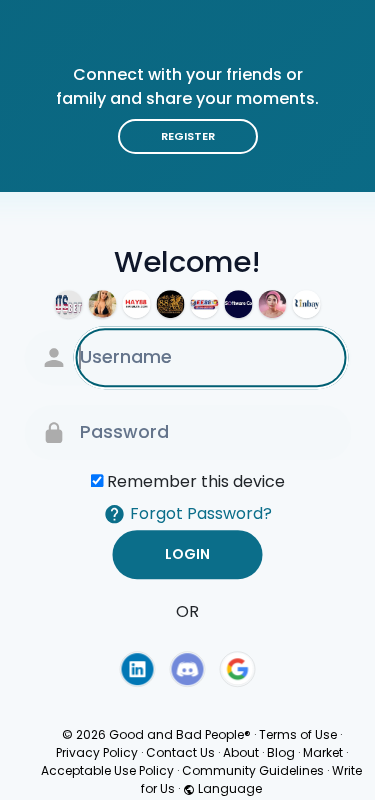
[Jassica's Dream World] (273, 304)
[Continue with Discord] (188, 669)
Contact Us (180, 752)
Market (323, 752)
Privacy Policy (97, 752)
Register (188, 136)
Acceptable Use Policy (107, 770)
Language (228, 788)
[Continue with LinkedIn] (137, 669)
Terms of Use (298, 734)
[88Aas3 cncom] (171, 304)
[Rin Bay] (307, 304)
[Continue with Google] (238, 669)
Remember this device (196, 481)
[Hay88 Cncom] (137, 304)
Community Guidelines (253, 770)
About (241, 752)
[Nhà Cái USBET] (69, 304)
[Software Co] (239, 304)
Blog (281, 752)
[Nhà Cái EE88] (205, 304)
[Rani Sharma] (103, 304)
